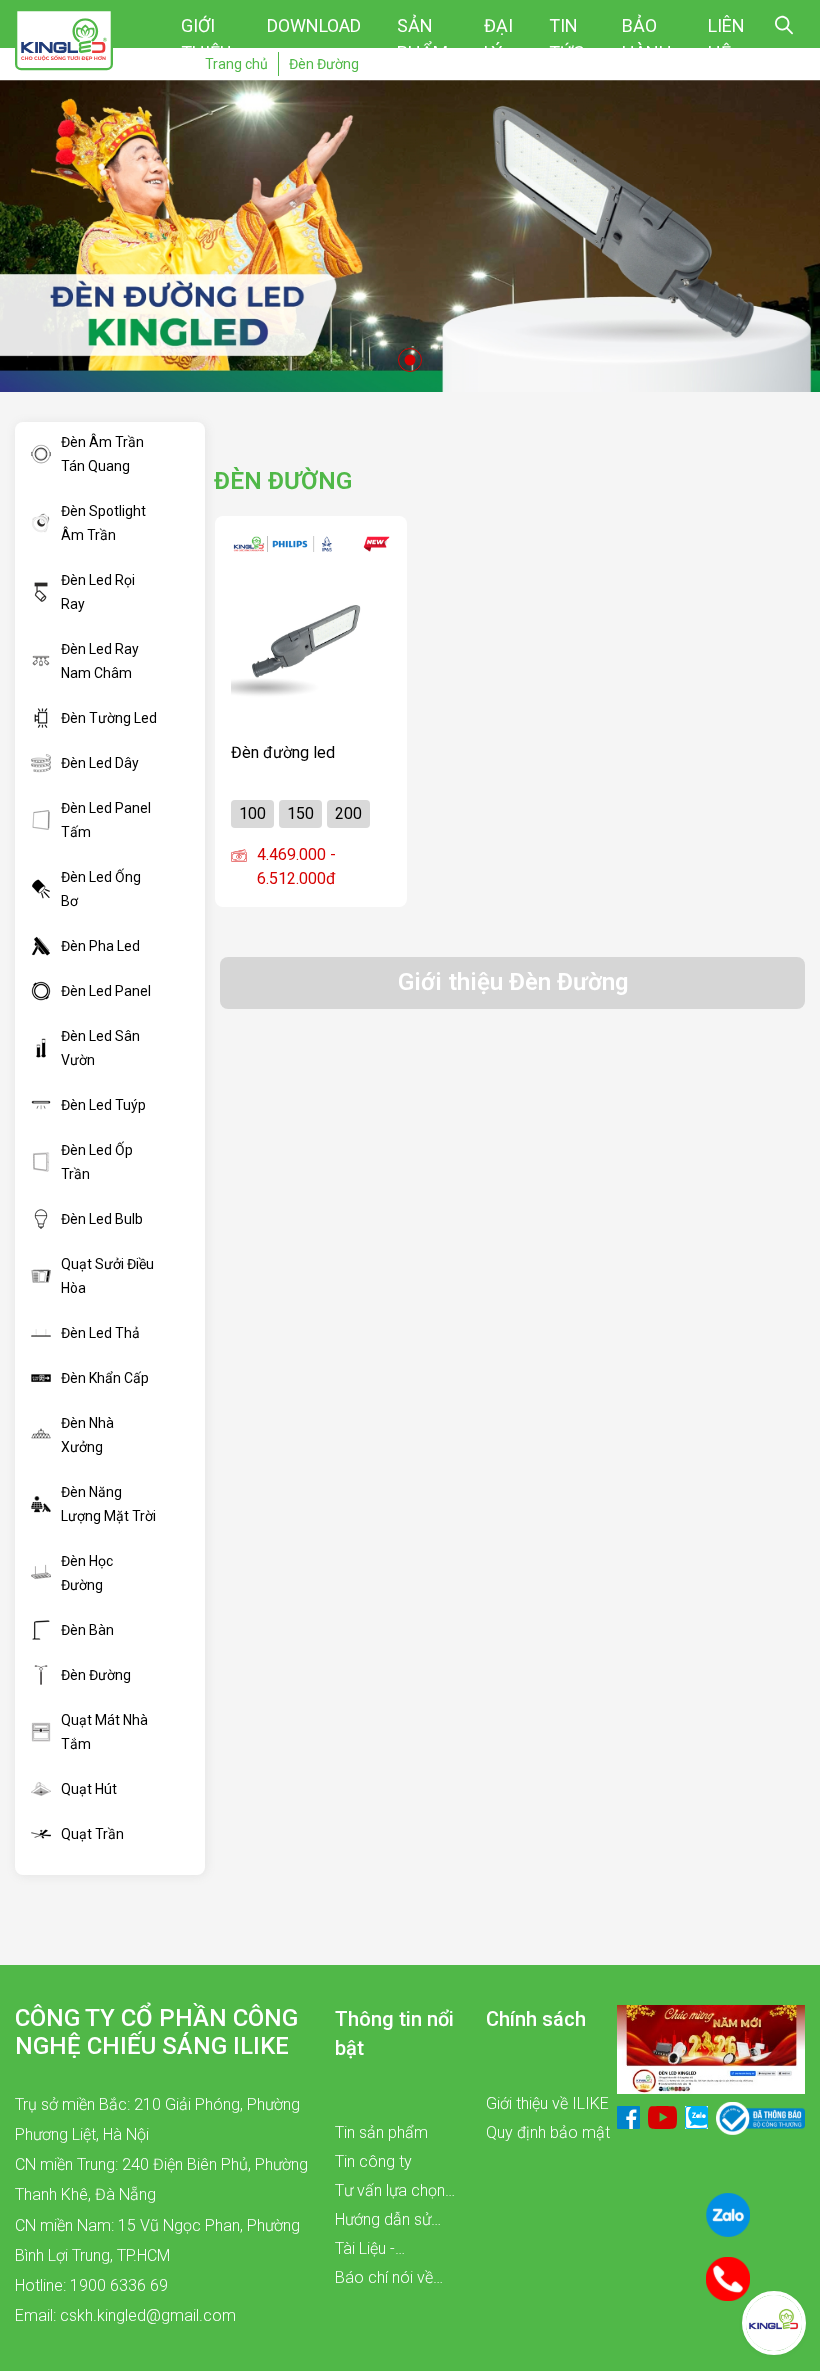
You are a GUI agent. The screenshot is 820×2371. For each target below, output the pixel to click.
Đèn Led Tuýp (103, 1105)
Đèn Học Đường (87, 1573)
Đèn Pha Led (100, 946)
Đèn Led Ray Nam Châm (100, 661)
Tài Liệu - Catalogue (371, 2251)
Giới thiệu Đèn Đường (513, 982)
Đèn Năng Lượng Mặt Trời (108, 1504)
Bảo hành (647, 39)
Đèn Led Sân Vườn (100, 1048)
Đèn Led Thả (100, 1333)
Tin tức (567, 39)
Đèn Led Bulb (102, 1219)
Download (314, 25)
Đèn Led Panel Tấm (106, 820)
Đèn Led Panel (106, 991)
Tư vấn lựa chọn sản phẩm (390, 2193)
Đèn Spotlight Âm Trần (103, 523)
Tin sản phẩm (381, 2132)
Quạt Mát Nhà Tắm (104, 1732)
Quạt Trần (92, 1834)
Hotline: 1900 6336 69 (91, 2285)
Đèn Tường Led (109, 718)
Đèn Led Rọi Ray (98, 592)
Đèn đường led (283, 752)
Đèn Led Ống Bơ (101, 889)
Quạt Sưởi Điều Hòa (107, 1276)
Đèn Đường (96, 1675)
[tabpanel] (410, 236)
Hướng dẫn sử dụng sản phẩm (389, 2222)
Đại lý (498, 39)
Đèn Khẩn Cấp (105, 1378)
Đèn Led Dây (100, 763)
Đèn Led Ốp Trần (97, 1162)
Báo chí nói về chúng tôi (384, 2280)
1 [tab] (410, 360)
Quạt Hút (89, 1789)
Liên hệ (726, 39)
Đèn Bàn (87, 1630)
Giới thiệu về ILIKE (547, 2103)
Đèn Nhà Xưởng (87, 1435)
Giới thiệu (206, 39)
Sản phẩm (422, 39)
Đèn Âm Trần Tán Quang (102, 454)
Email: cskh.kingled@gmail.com (125, 2315)
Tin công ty (373, 2161)
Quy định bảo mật (548, 2132)
